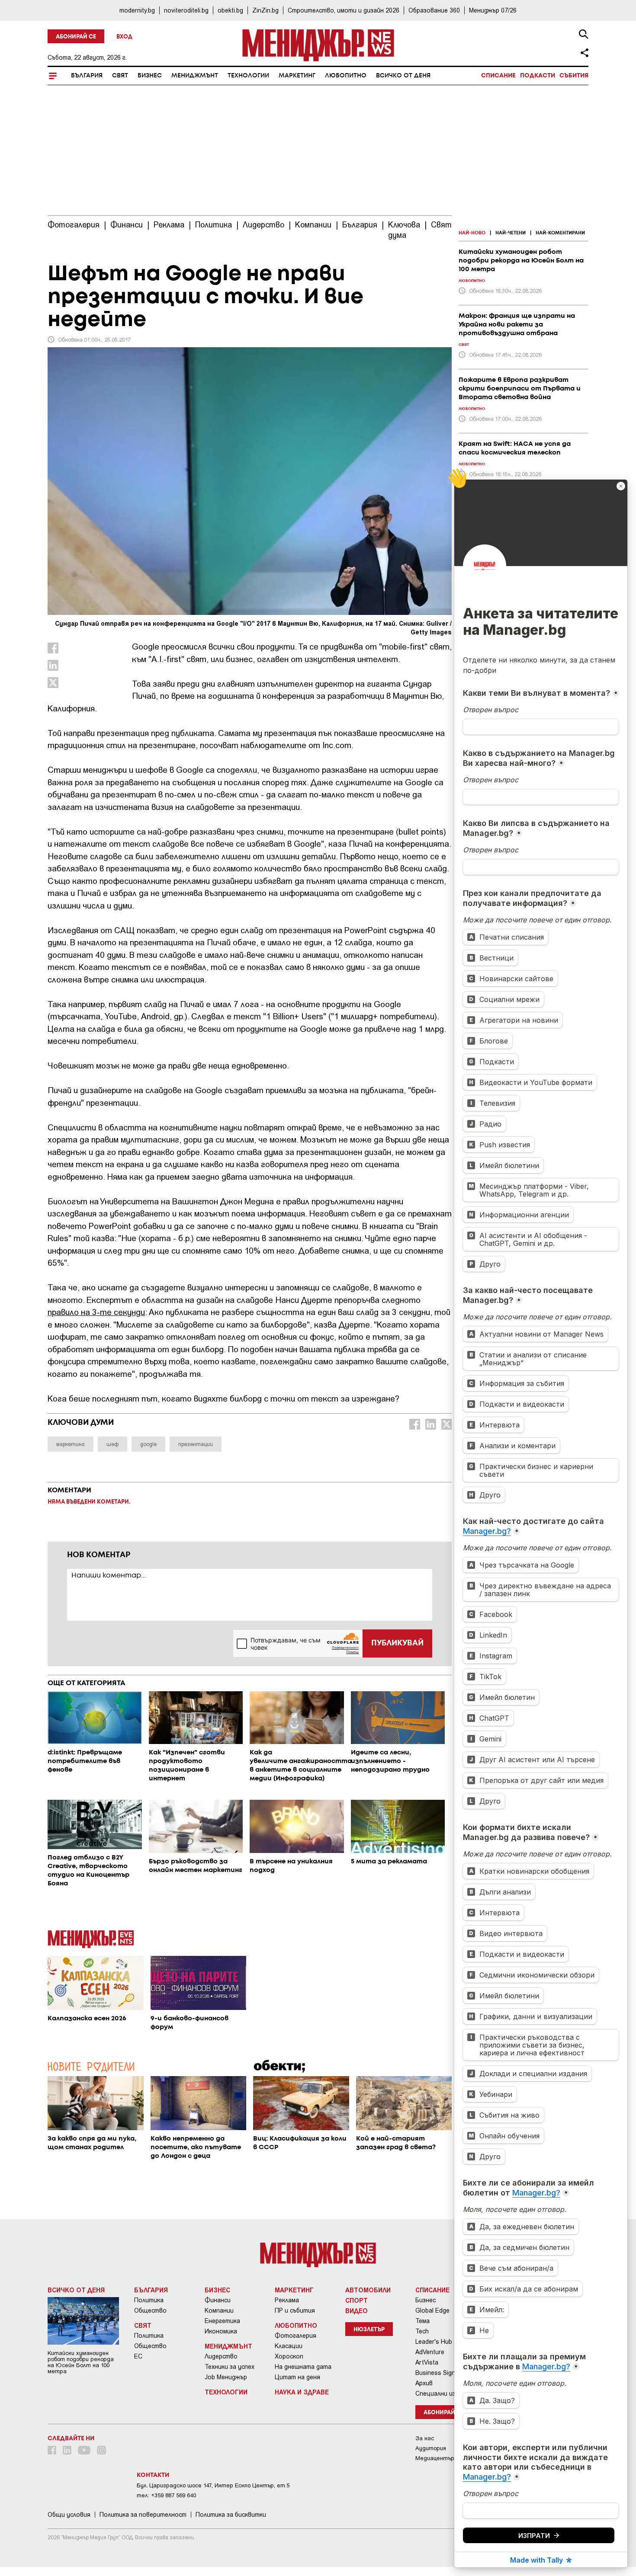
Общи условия (69, 2515)
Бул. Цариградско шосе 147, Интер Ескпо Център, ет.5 (213, 2485)
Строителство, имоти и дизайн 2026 (344, 10)
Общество (150, 2310)
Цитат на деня (297, 2377)
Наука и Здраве (302, 2392)
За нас (425, 2438)
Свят (120, 76)
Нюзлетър (369, 2330)
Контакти (153, 2475)
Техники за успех (230, 2367)
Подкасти (538, 76)
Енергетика (222, 2321)
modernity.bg (137, 10)
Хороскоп (289, 2356)
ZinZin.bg (265, 10)
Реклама (287, 2300)
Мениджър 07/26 (493, 10)
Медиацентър (435, 2458)
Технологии (248, 76)
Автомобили (368, 2290)
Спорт (357, 2300)
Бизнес (150, 76)
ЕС (138, 2356)
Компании (219, 2310)
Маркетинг (297, 76)
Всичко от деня (403, 76)
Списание (498, 76)
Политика (149, 2300)
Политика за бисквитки (231, 2515)
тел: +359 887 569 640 (166, 2495)
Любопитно (346, 76)
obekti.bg (230, 10)
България (87, 76)
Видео (357, 2310)
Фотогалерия (296, 2336)
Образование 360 (434, 10)
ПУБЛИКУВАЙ (397, 1643)
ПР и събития (295, 2310)
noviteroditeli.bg (186, 10)
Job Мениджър (226, 2377)
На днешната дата (303, 2367)
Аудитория (431, 2448)
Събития (574, 76)
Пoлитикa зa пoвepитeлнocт (143, 2515)
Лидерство (221, 2356)
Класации (289, 2346)
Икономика (221, 2331)
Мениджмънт (195, 76)
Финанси (218, 2300)
